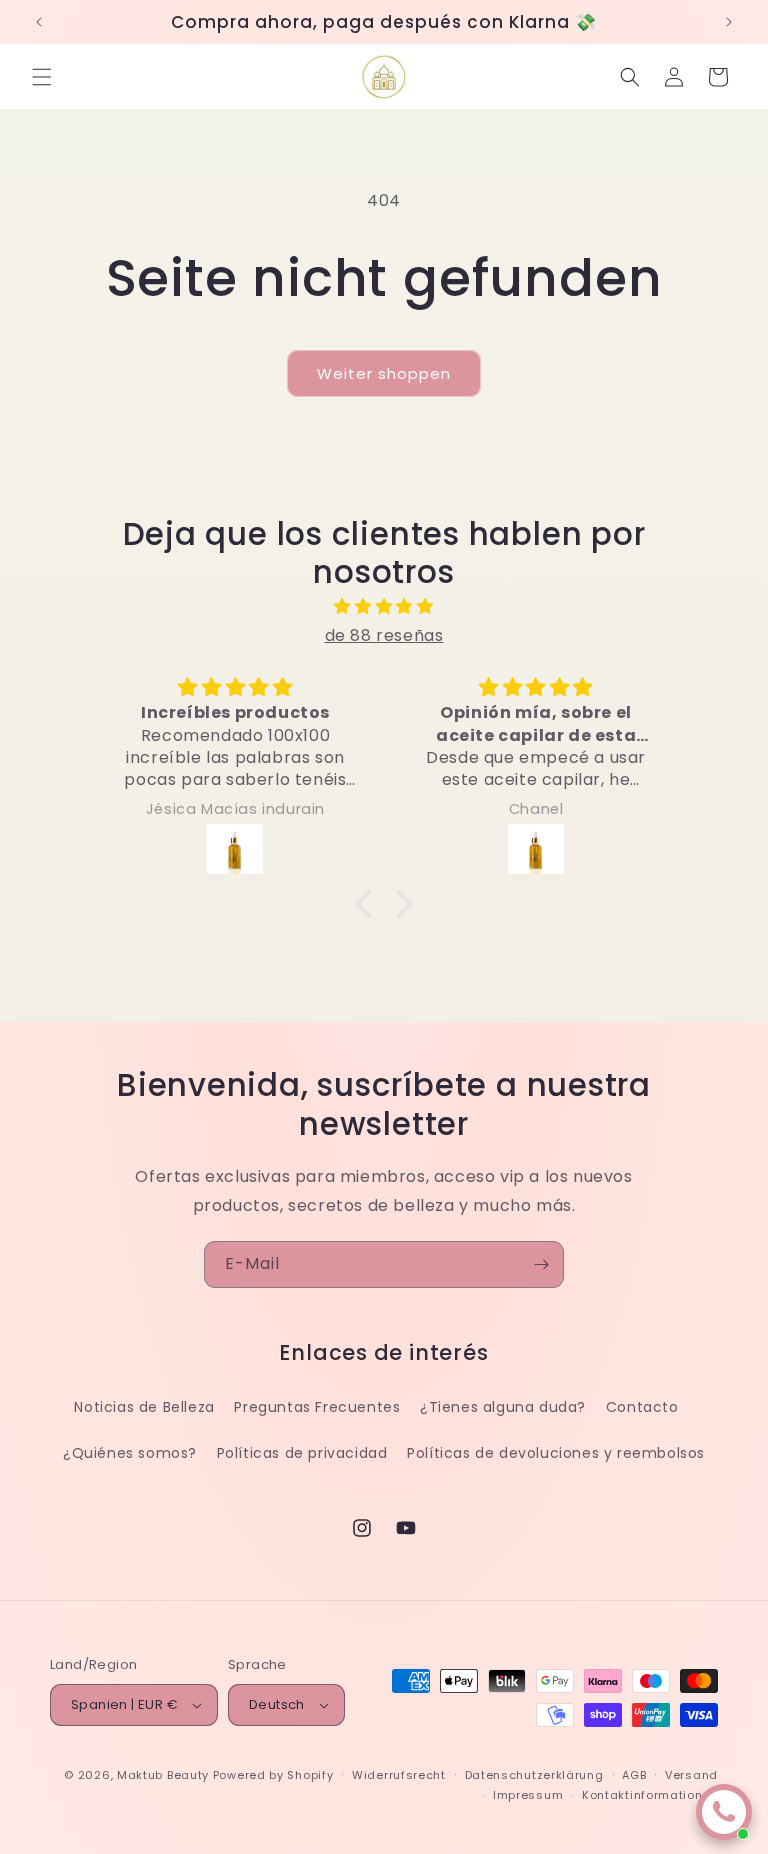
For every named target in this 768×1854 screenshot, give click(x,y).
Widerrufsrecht (399, 1775)
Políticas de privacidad (302, 1453)
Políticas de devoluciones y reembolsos (556, 1453)
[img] (383, 607)
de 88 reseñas (384, 635)
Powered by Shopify (273, 1775)
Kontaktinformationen (650, 1795)
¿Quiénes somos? (130, 1453)
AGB (634, 1775)
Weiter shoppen (384, 373)
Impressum (528, 1795)
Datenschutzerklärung (534, 1775)
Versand (691, 1775)
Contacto (642, 1407)
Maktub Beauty (163, 1775)
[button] (42, 77)
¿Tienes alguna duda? (503, 1407)
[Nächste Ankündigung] (729, 22)
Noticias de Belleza (144, 1407)
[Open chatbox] (724, 1812)
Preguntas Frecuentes (317, 1407)
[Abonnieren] (541, 1264)
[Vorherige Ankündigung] (39, 22)
